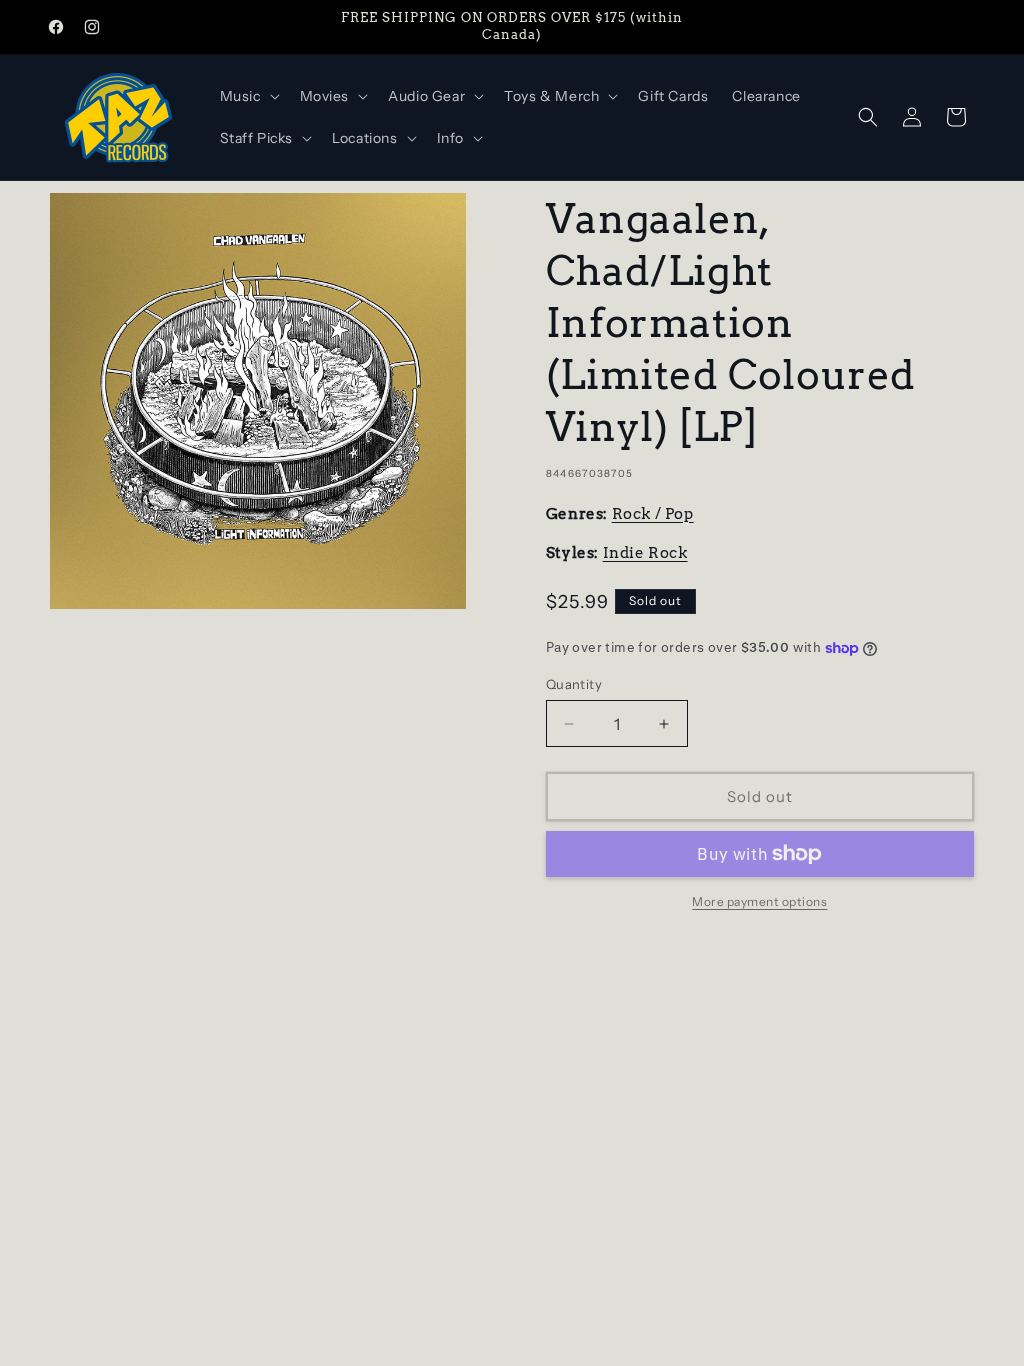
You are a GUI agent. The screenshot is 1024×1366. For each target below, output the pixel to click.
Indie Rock (645, 553)
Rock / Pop (653, 514)
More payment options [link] (759, 901)
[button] (248, 96)
